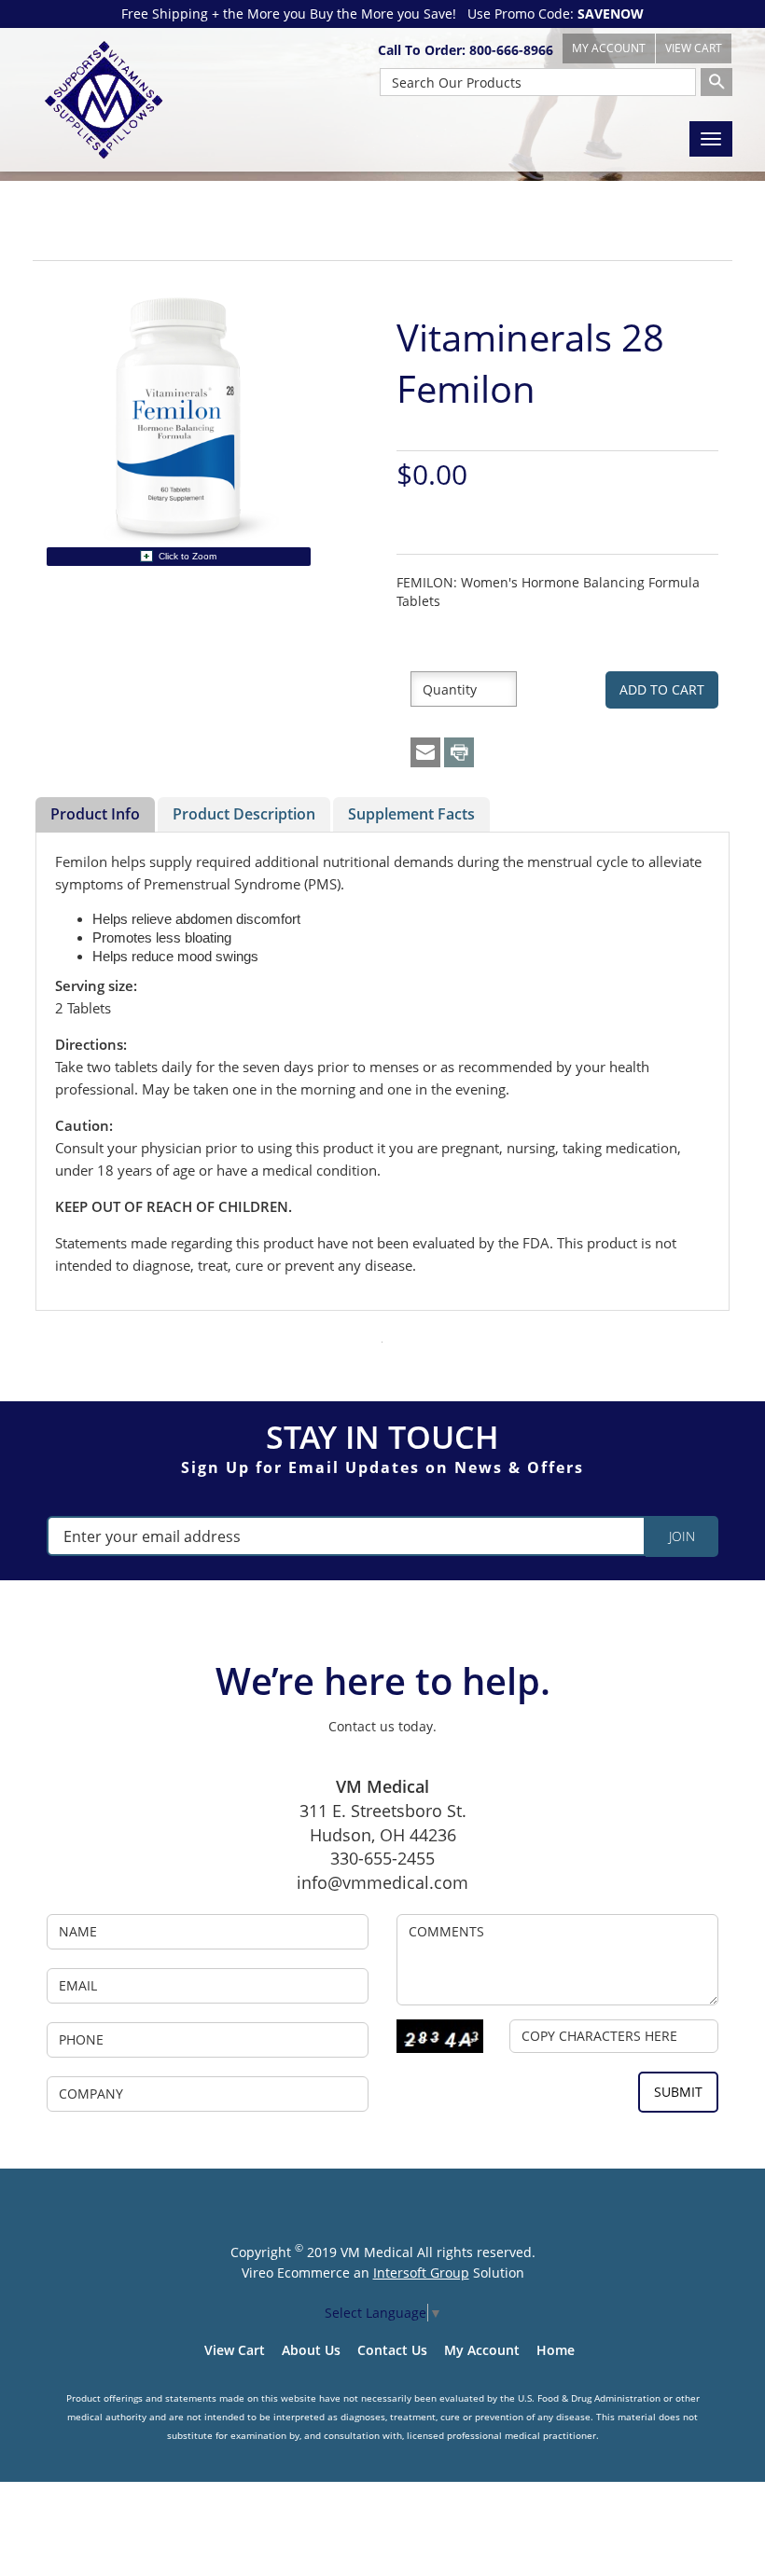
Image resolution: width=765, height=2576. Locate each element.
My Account (482, 2350)
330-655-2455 (382, 1858)
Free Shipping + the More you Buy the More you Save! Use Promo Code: (382, 14)
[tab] (95, 815)
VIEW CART (694, 48)
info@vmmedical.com (382, 1882)
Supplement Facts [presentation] (411, 814)
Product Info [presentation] (95, 814)
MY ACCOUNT (609, 48)
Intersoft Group (421, 2273)
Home (556, 2350)
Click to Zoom (188, 556)
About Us (311, 2350)
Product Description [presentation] (244, 814)
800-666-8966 (511, 50)
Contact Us (392, 2350)
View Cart (235, 2350)
